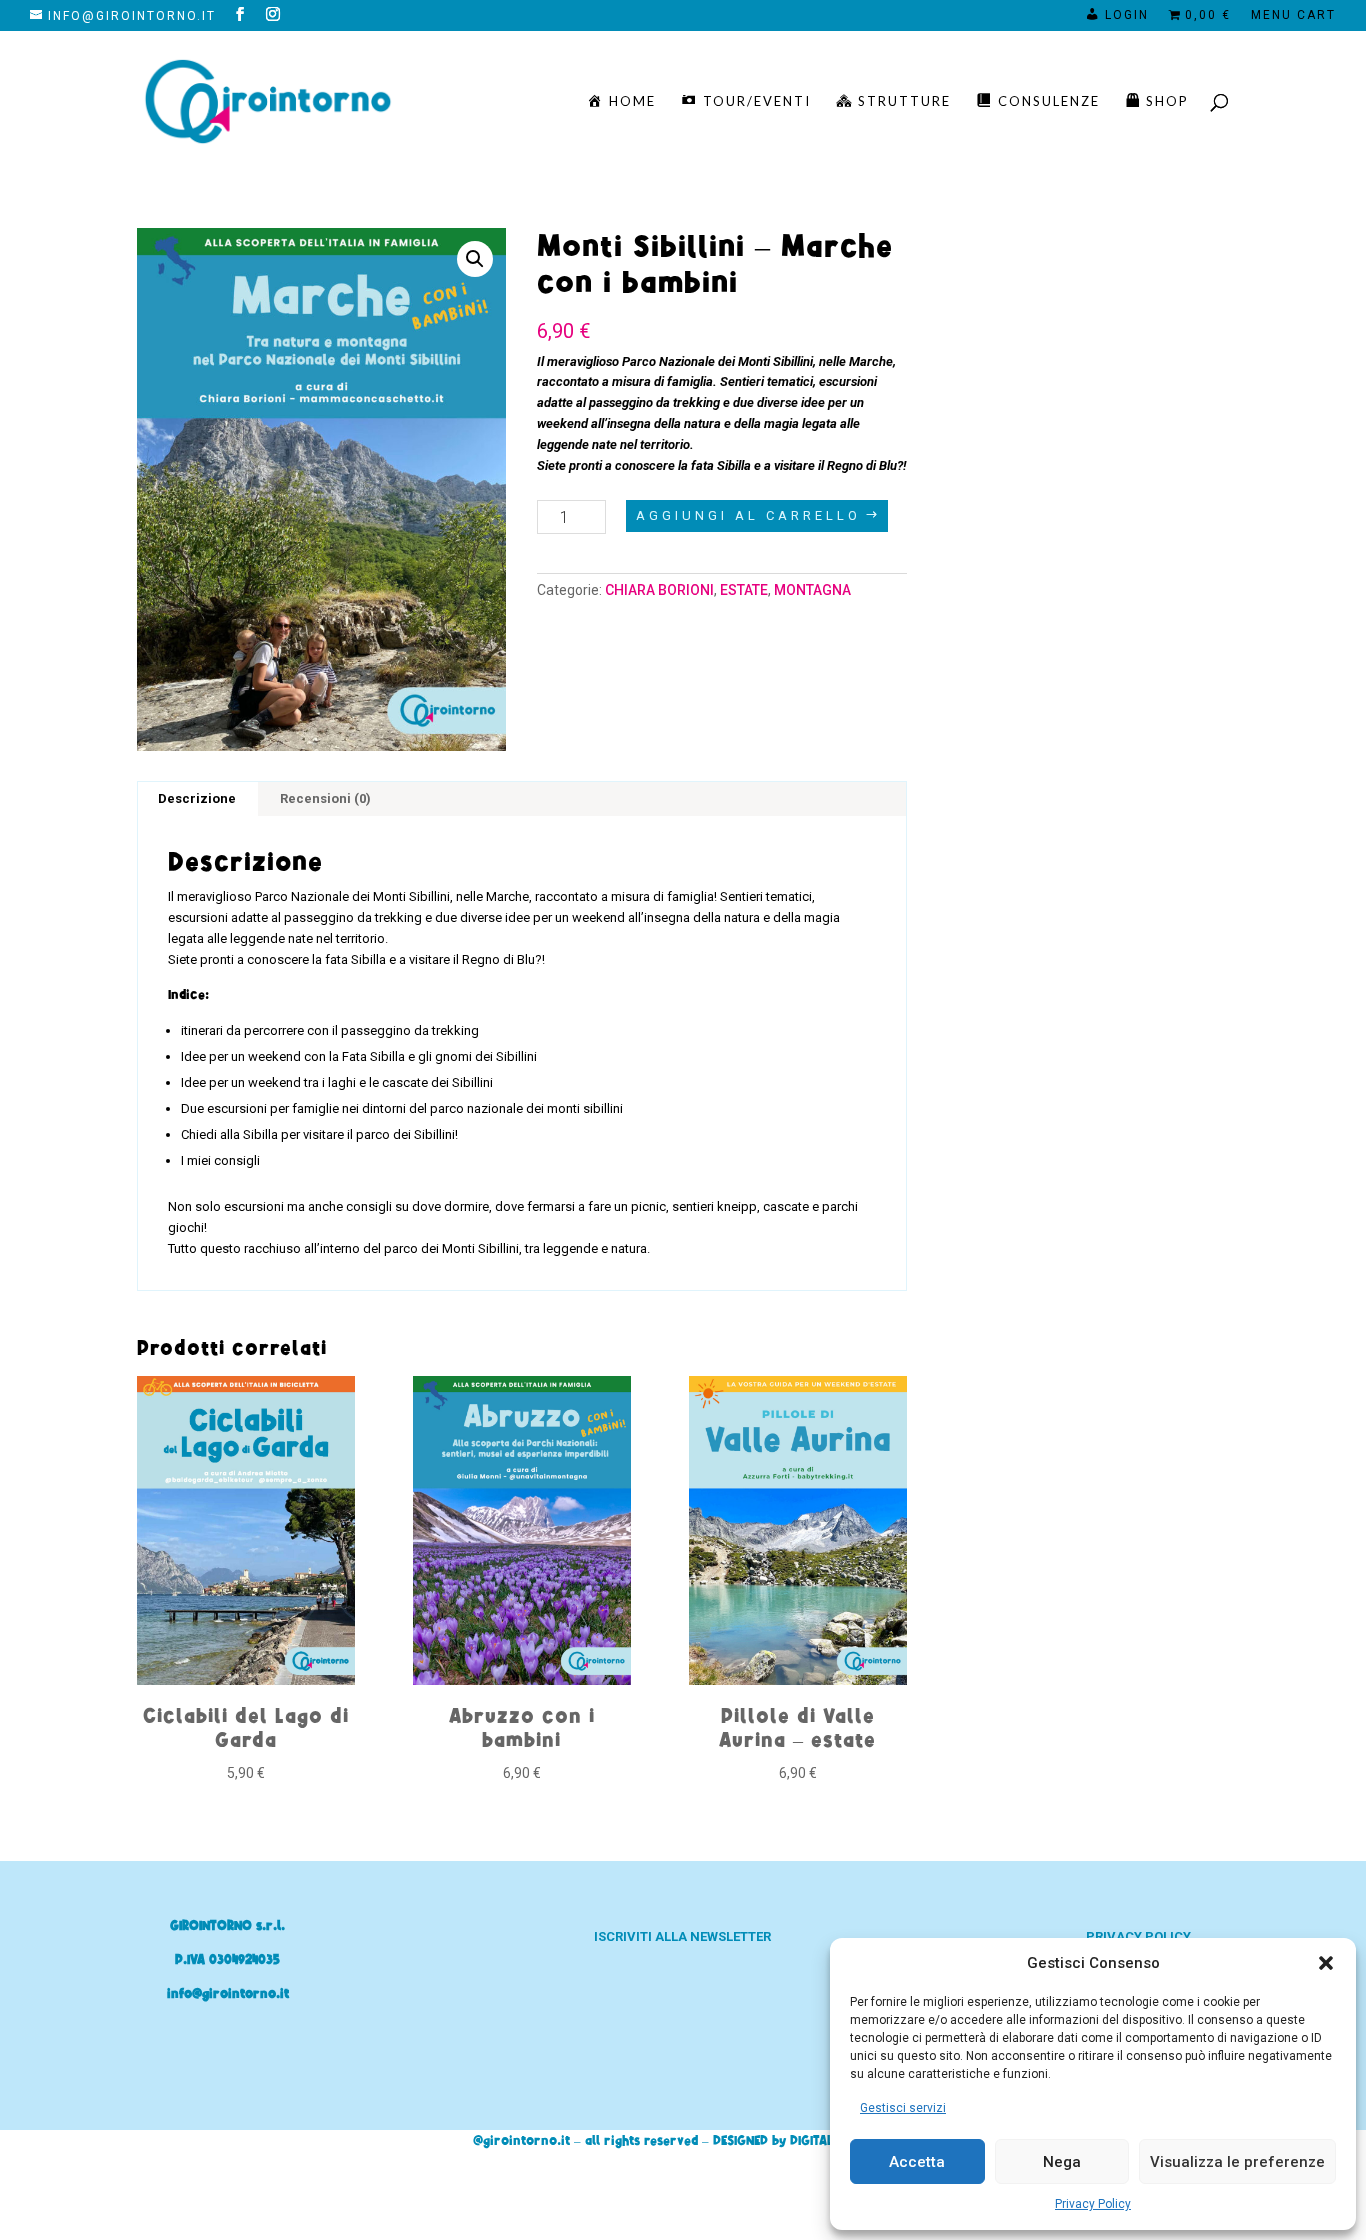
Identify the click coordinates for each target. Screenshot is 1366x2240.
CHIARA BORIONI (659, 590)
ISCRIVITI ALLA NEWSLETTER (682, 1936)
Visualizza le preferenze (1237, 2162)
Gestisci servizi (903, 2108)
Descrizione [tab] (197, 798)
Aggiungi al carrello (748, 515)
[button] (1326, 1963)
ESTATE (744, 590)
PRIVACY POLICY (1138, 1936)
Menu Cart (1293, 15)
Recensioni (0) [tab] (325, 798)
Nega (1062, 2162)
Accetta (917, 2162)
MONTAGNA (812, 590)
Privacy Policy (1093, 2204)
